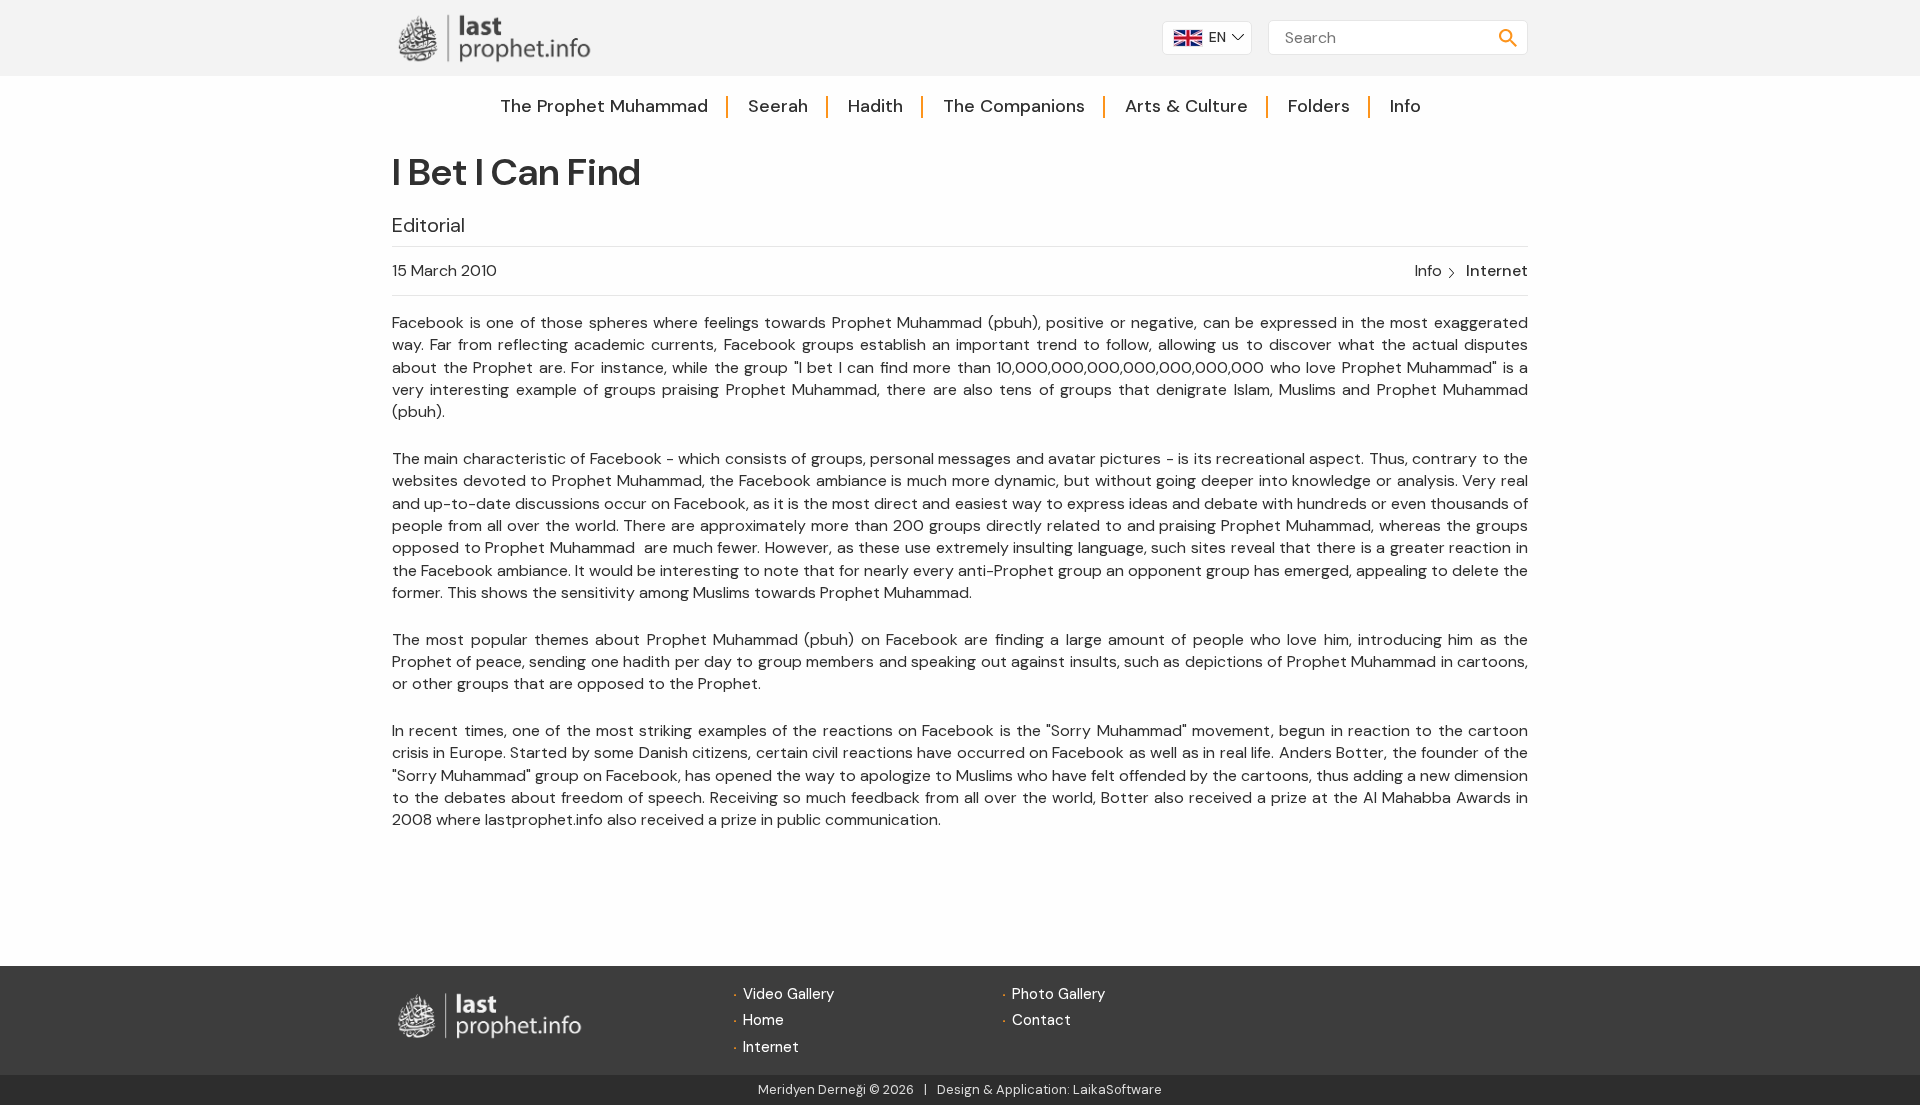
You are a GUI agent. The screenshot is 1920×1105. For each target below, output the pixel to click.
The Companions (1014, 106)
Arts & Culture (1186, 106)
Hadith (875, 106)
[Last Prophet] (501, 36)
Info (1405, 106)
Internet (1497, 270)
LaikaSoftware (1117, 1089)
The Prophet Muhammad (604, 106)
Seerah (778, 106)
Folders (1319, 106)
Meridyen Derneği (812, 1089)
